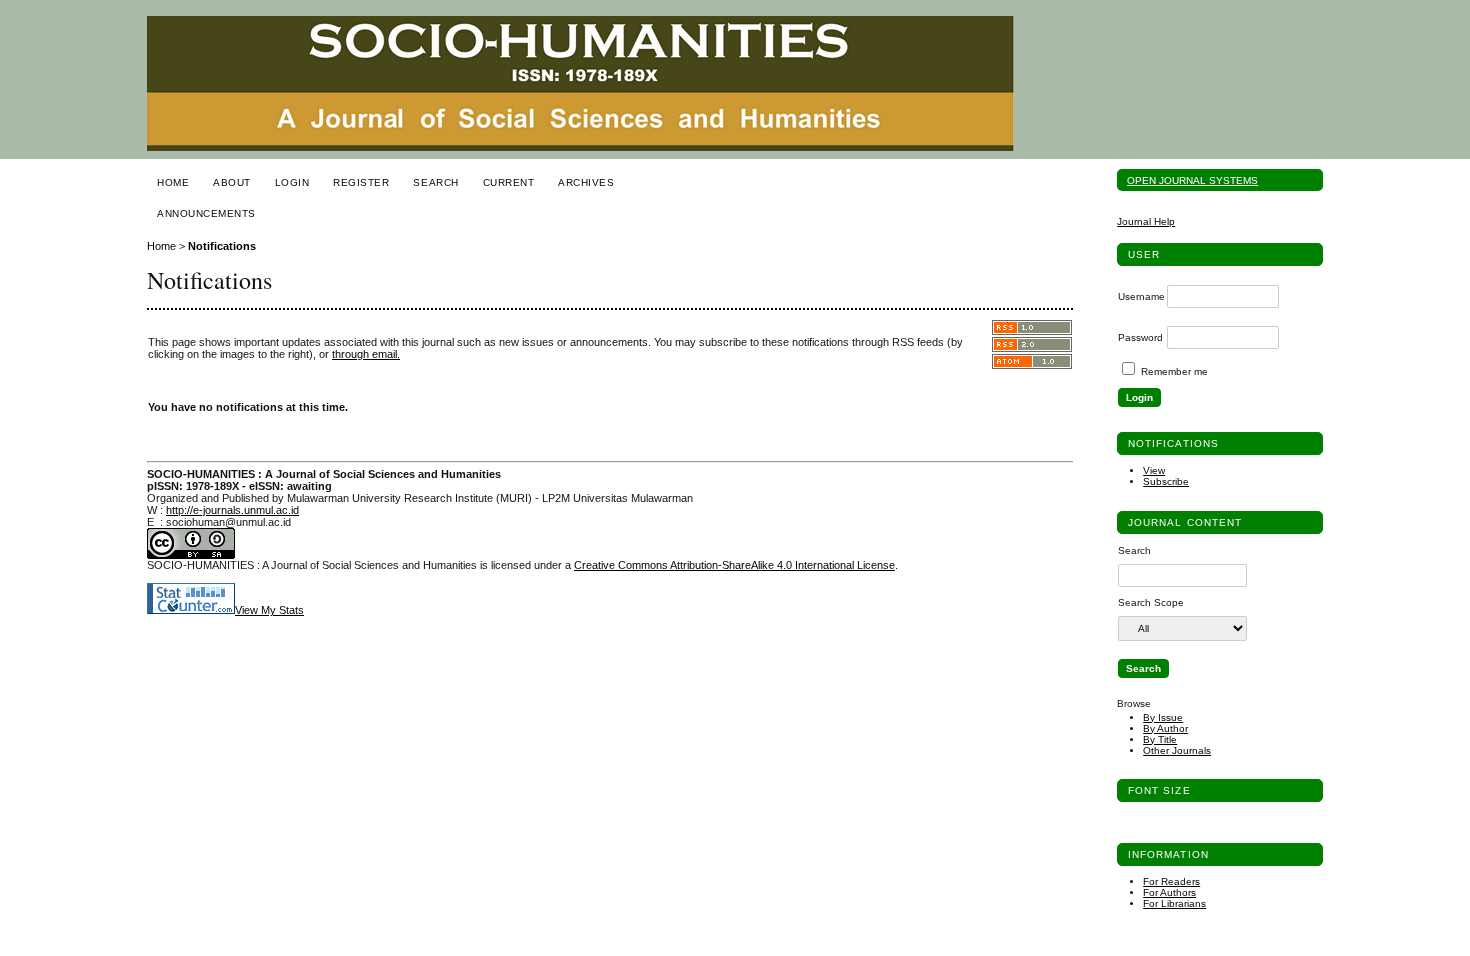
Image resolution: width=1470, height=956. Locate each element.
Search (435, 182)
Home (173, 182)
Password (1140, 337)
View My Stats (269, 610)
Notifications (222, 246)
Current (509, 182)
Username (1141, 296)
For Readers (1171, 881)
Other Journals (1177, 750)
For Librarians (1174, 903)
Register (361, 182)
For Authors (1169, 892)
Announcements (206, 213)
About (232, 182)
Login (292, 182)
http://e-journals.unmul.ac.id (232, 510)
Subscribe (1166, 481)
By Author (1165, 728)
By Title (1160, 739)
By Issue (1163, 717)
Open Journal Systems (1192, 180)
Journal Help (1146, 221)
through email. (366, 354)
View (1154, 470)
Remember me (1174, 371)
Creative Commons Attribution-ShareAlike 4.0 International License (734, 565)
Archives (586, 182)
